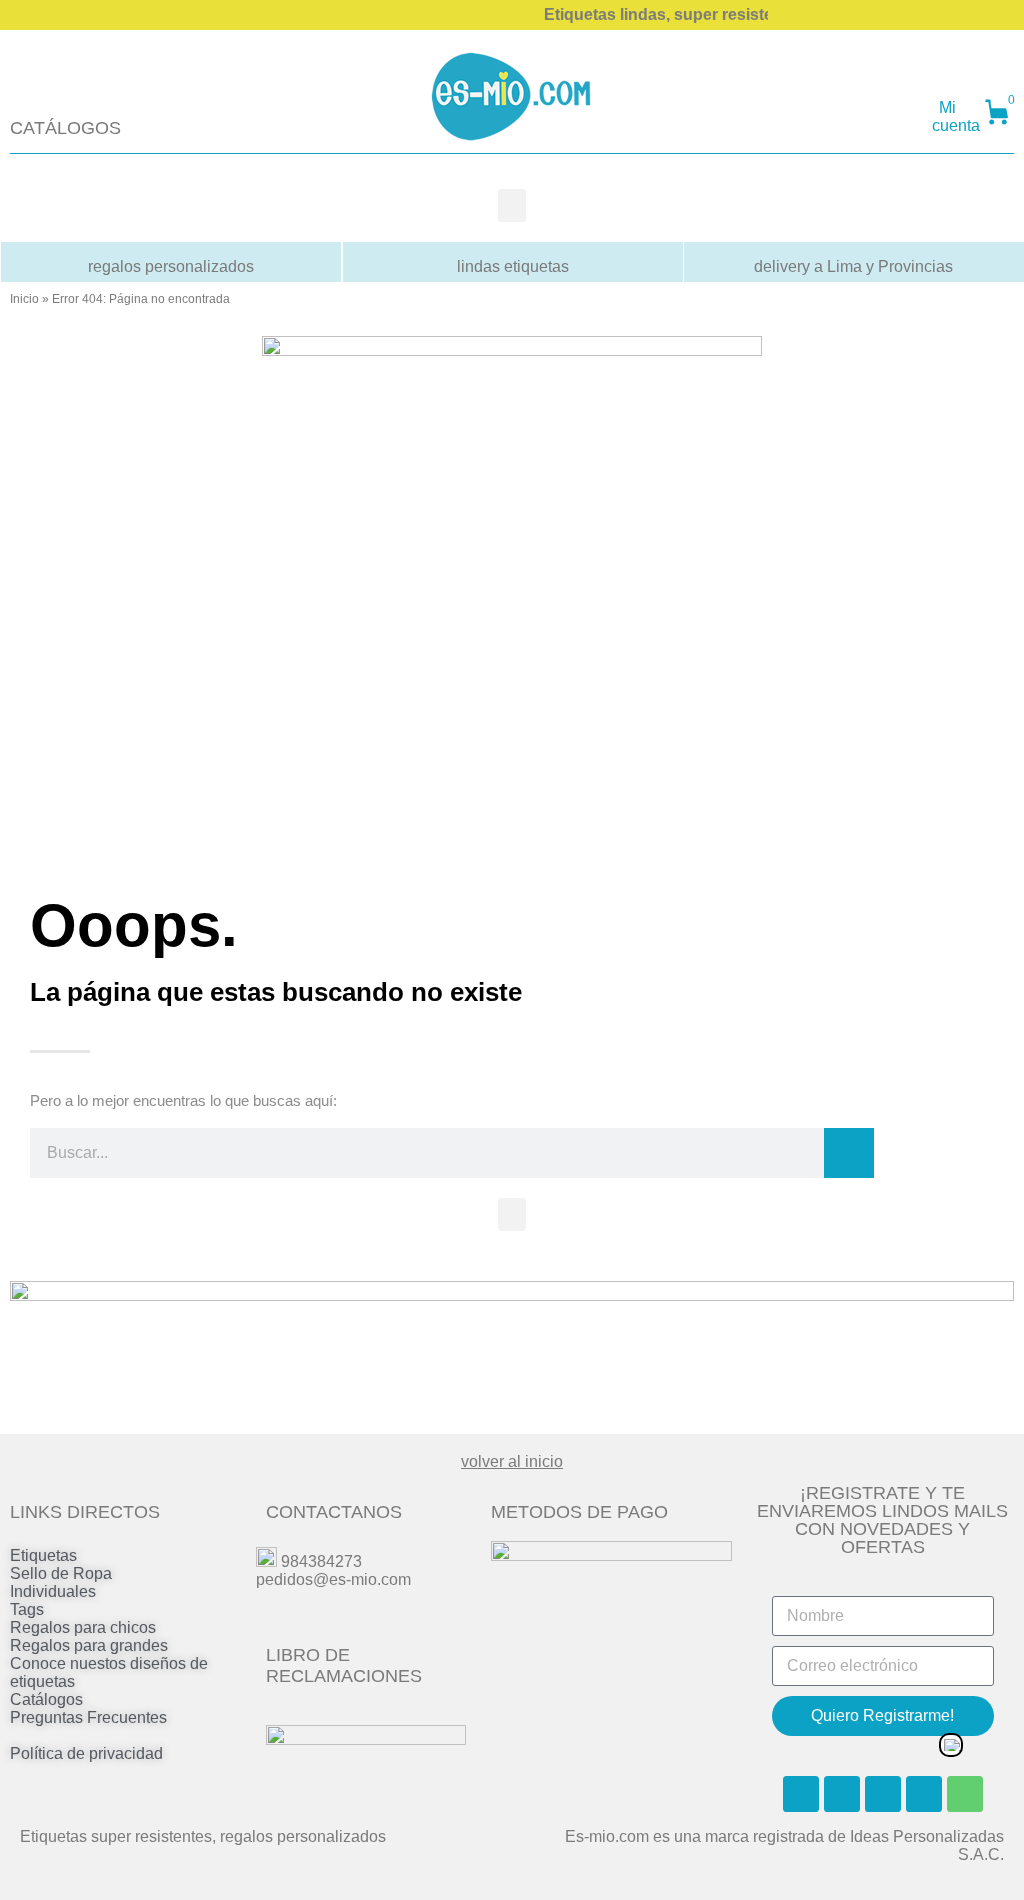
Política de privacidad (86, 1753)
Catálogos (46, 1699)
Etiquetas (43, 1555)
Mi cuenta (956, 116)
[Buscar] (849, 1153)
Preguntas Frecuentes (88, 1717)
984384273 (321, 1561)
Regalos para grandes (89, 1645)
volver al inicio (512, 1461)
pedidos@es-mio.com (333, 1579)
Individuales (53, 1591)
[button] (512, 205)
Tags (27, 1609)
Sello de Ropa (61, 1573)
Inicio (24, 299)
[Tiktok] (924, 1794)
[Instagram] (842, 1794)
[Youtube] (883, 1794)
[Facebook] (801, 1794)
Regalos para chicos (83, 1627)
